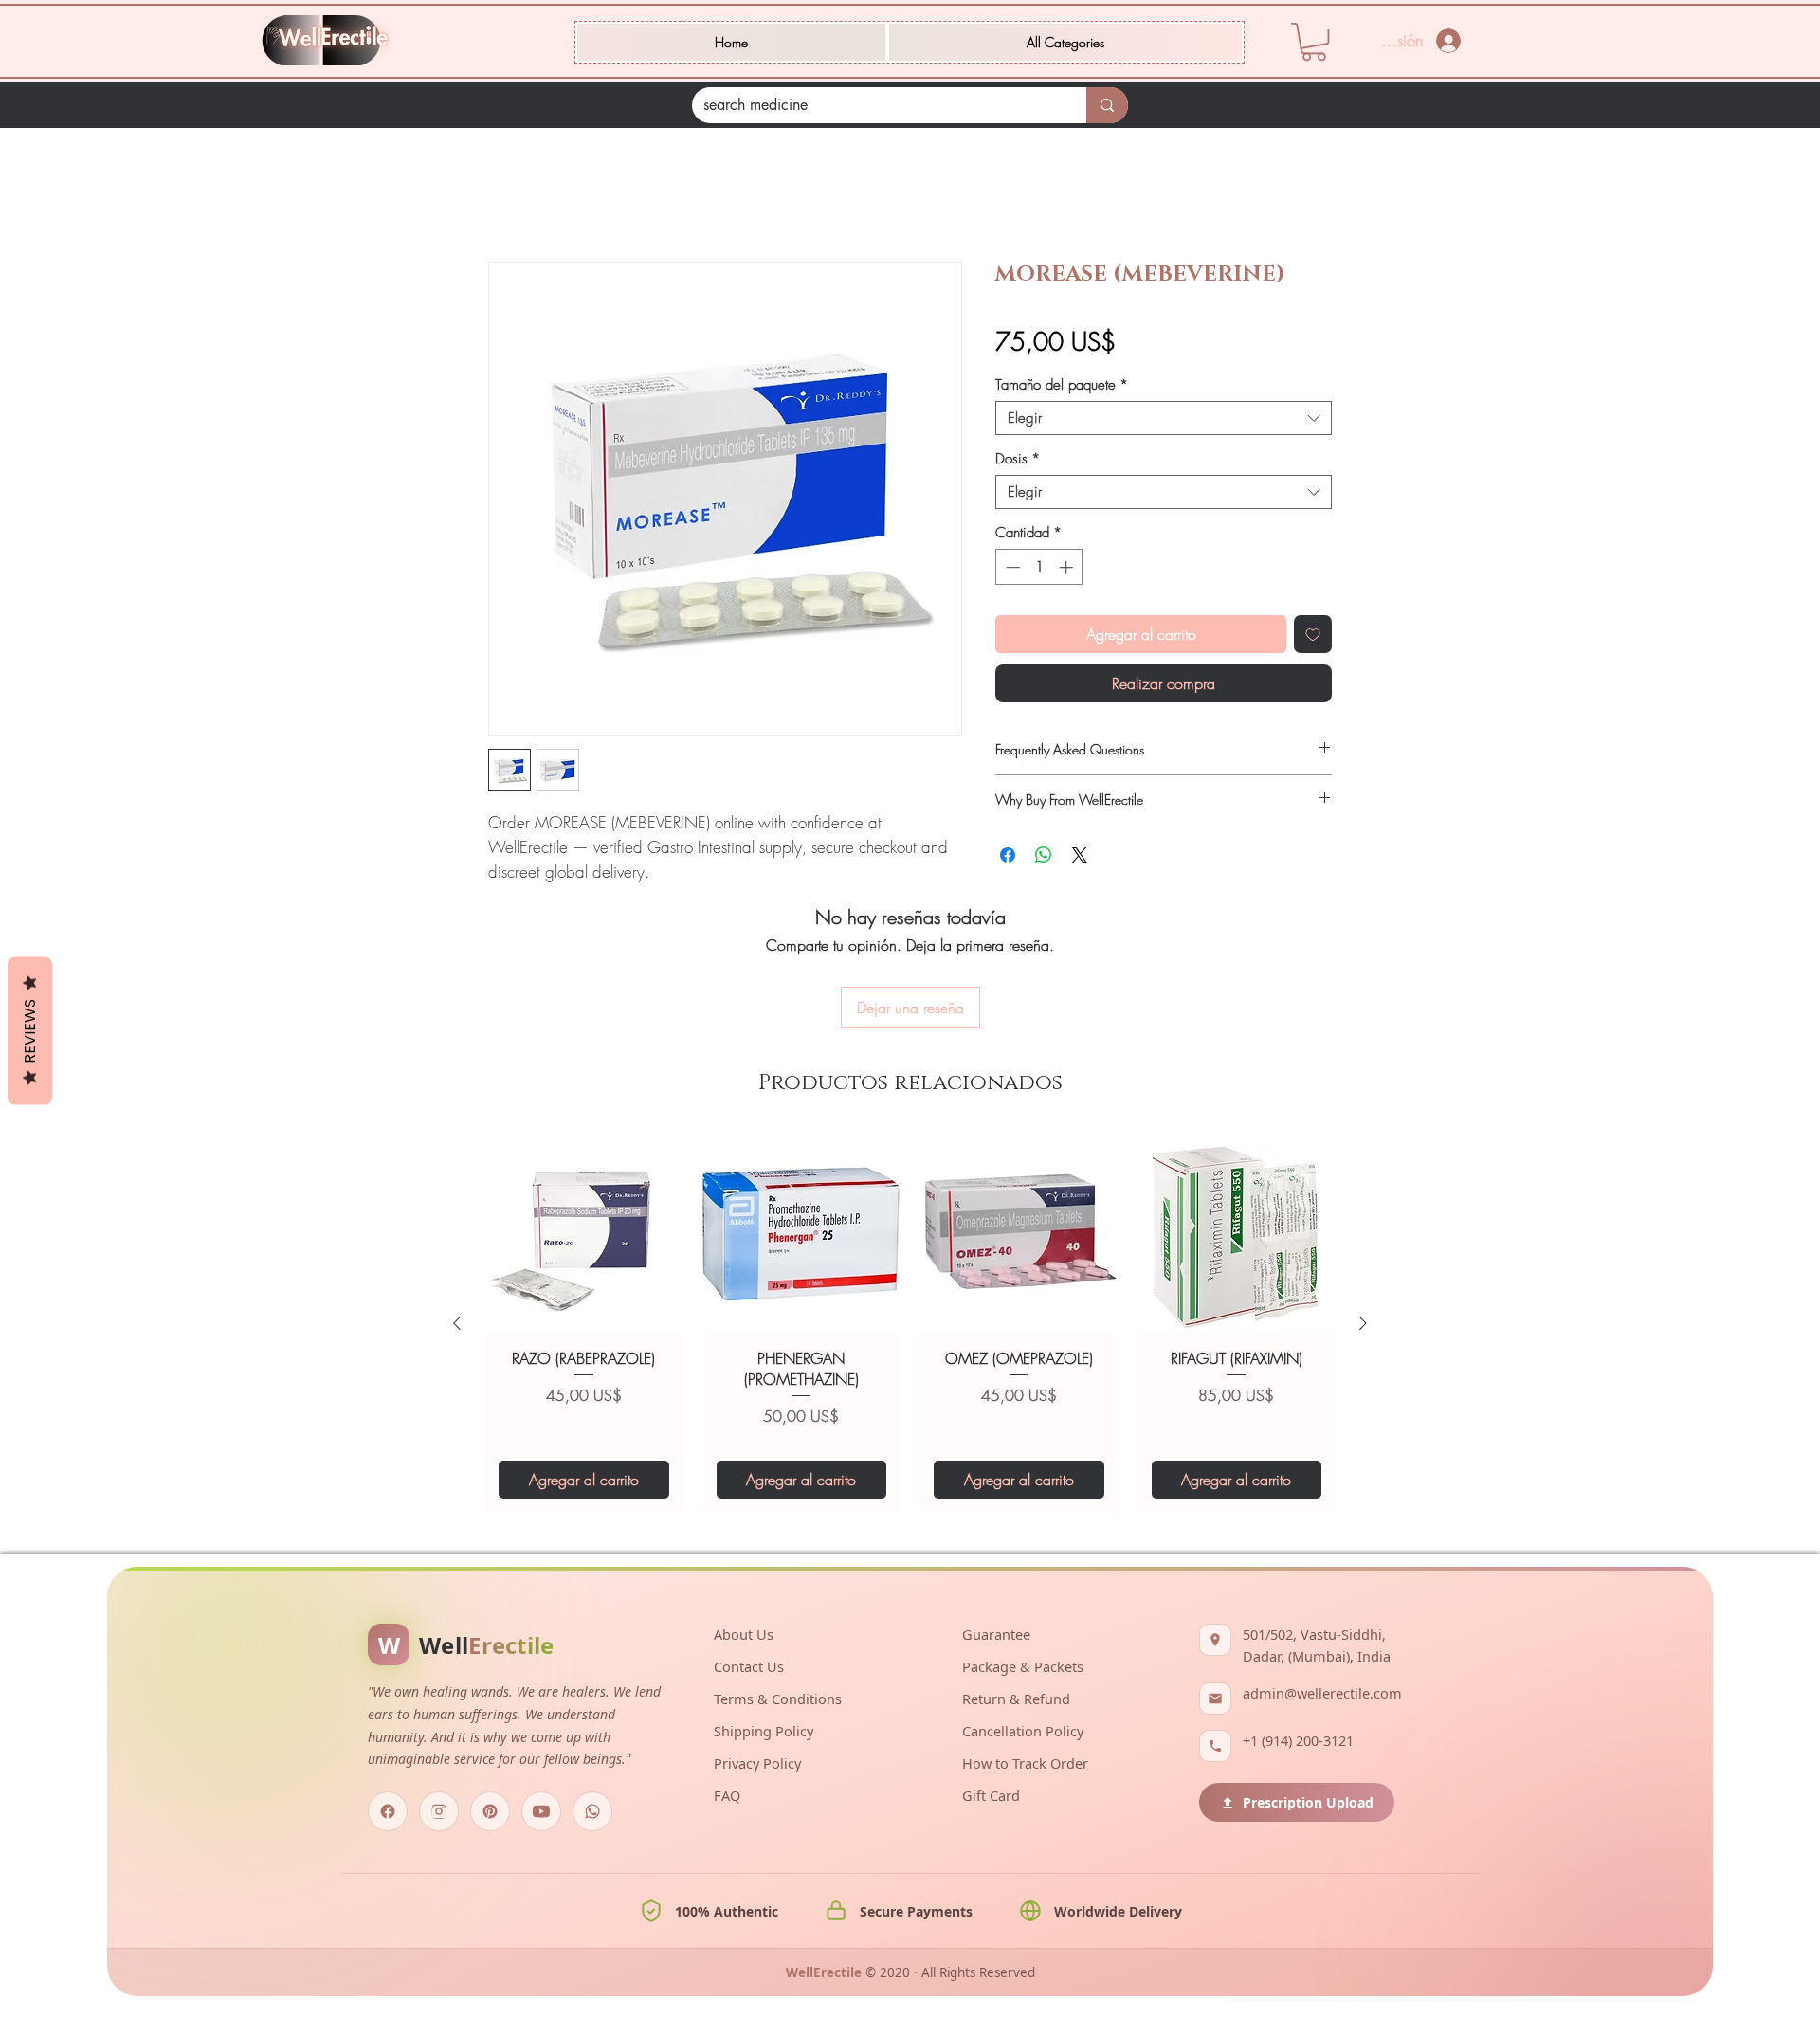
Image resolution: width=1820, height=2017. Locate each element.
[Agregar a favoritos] (1313, 634)
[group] (910, 1323)
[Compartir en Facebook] (1008, 855)
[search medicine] (1107, 105)
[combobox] (1164, 418)
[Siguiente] (1363, 1323)
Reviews (30, 1031)
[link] (1314, 42)
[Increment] (1068, 567)
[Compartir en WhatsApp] (1044, 855)
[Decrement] (1011, 567)
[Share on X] (1080, 855)
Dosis (1018, 459)
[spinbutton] (1039, 567)
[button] (1065, 42)
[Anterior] (457, 1323)
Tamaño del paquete (1062, 385)
